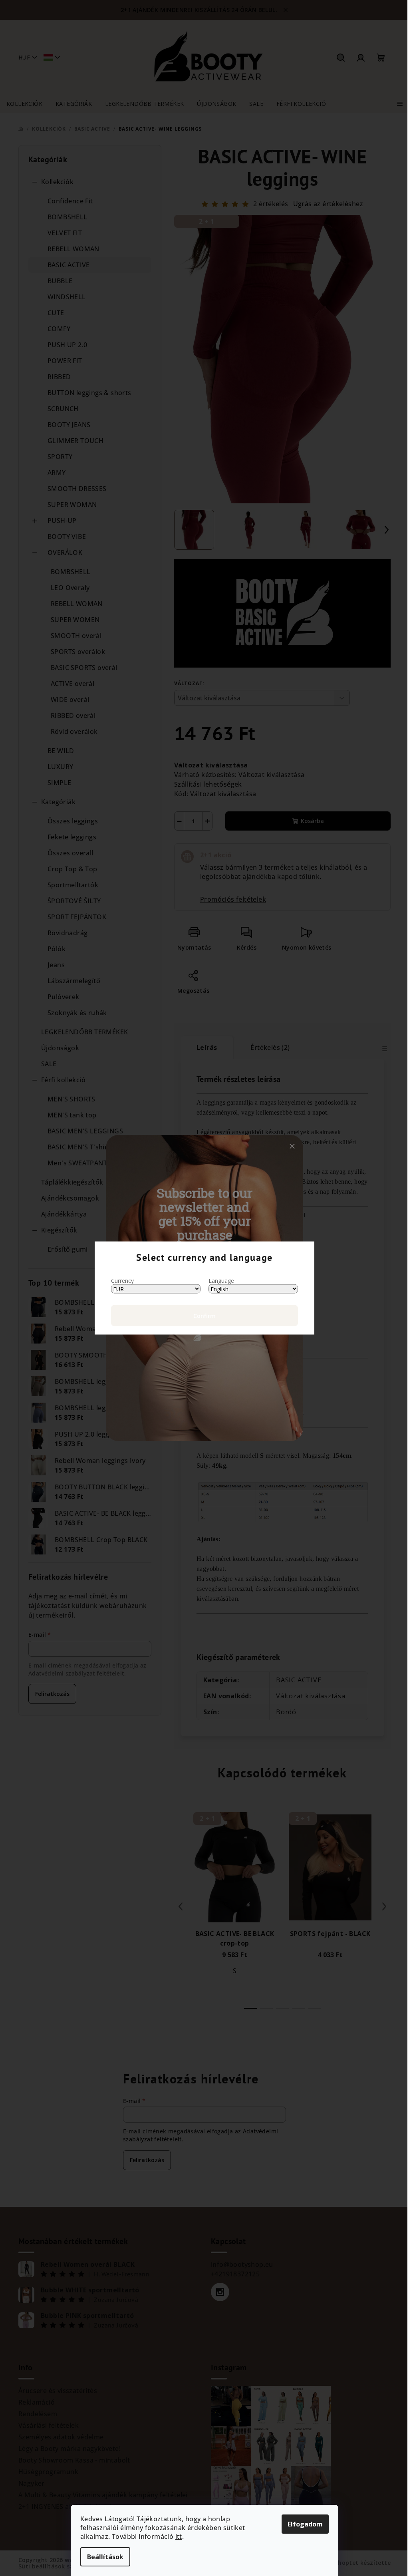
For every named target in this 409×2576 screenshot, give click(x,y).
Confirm (204, 1316)
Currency (122, 1281)
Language (221, 1281)
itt (179, 2536)
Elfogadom (305, 2524)
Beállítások (105, 2557)
